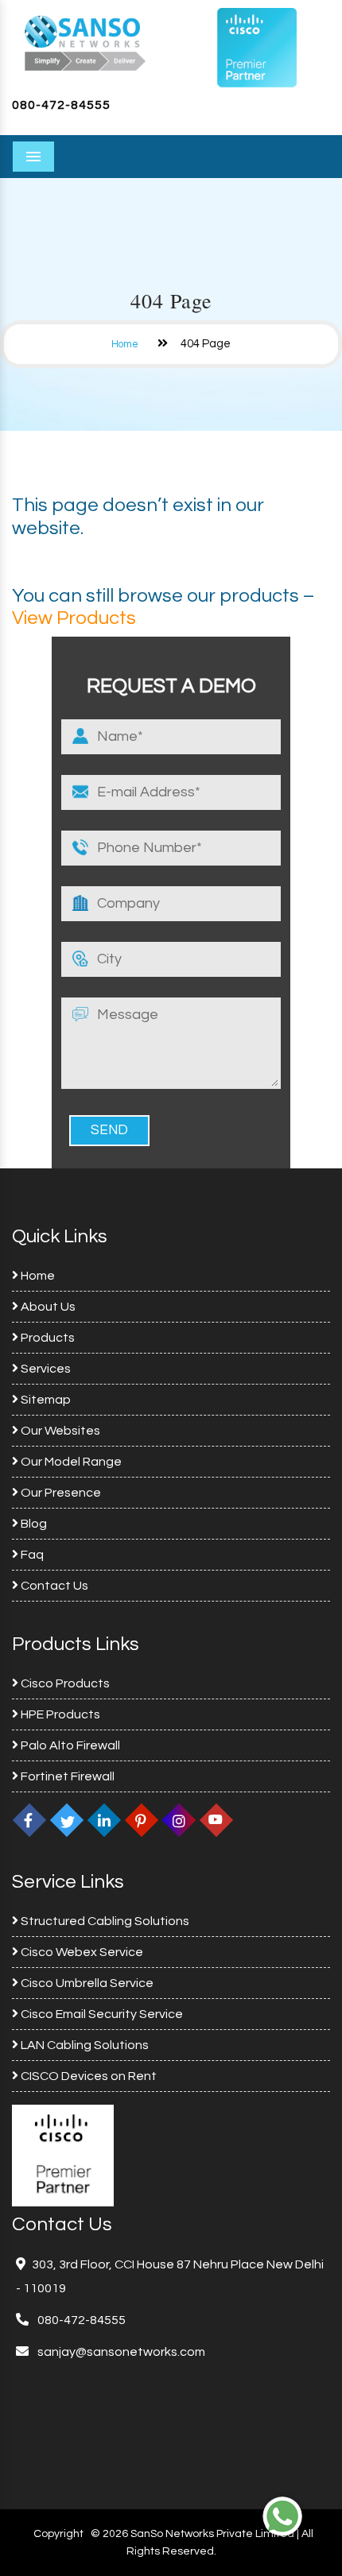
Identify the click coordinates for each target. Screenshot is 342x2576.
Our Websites (59, 1431)
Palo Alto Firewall (69, 1745)
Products (47, 1338)
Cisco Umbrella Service (86, 1983)
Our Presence (60, 1493)
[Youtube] (216, 1820)
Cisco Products (64, 1683)
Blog (33, 1524)
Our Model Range (70, 1462)
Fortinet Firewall (66, 1776)
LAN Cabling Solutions (84, 2045)
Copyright (58, 2534)
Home (125, 344)
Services (45, 1369)
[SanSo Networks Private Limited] (85, 41)
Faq (31, 1555)
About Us (47, 1307)
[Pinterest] (142, 1820)
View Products (74, 618)
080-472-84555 (61, 105)
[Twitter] (67, 1820)
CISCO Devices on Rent (87, 2076)
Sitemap (45, 1400)
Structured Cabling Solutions (104, 1921)
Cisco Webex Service (81, 1952)
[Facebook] (29, 1820)
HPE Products (59, 1714)
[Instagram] (179, 1820)
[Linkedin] (104, 1820)
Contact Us (53, 1586)
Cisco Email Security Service (101, 2014)
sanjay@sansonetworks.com (120, 2352)
